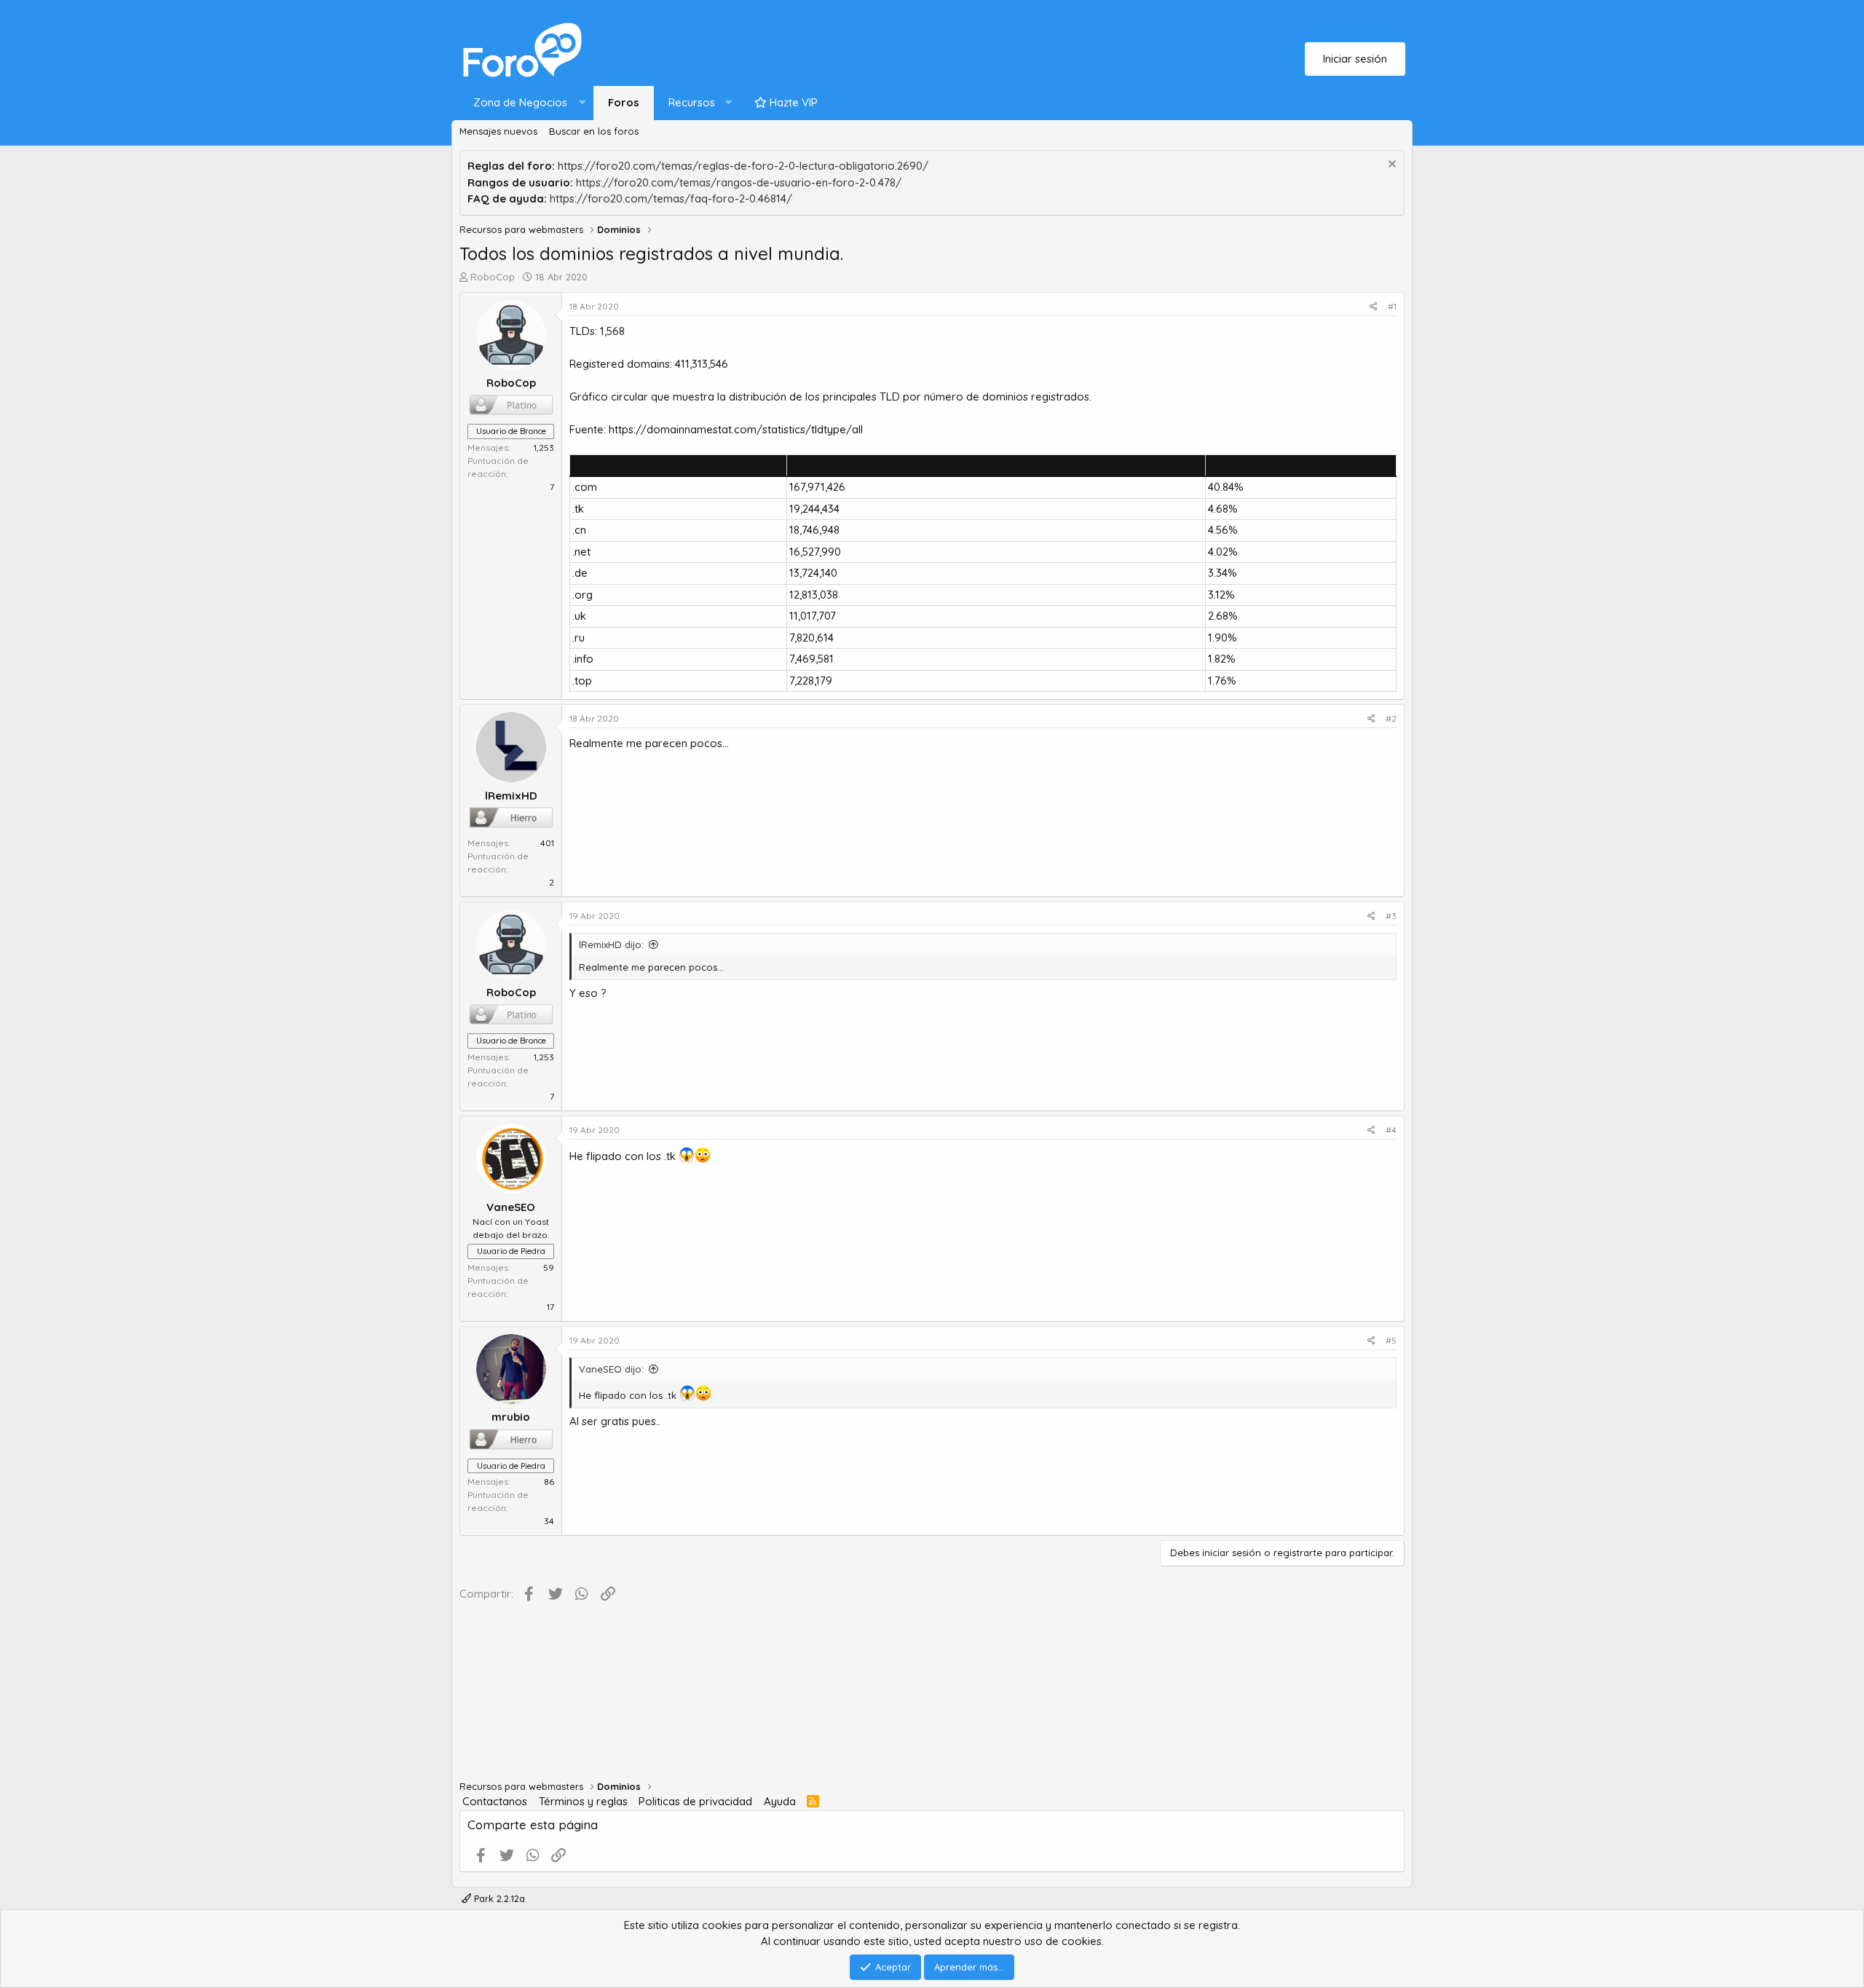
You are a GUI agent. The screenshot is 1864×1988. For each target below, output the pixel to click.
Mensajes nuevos (498, 131)
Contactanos (495, 1801)
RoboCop (493, 277)
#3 (1391, 916)
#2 (1391, 718)
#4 (1391, 1130)
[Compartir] (1374, 307)
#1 (1392, 306)
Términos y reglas (583, 1801)
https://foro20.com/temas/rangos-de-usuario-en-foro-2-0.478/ (739, 182)
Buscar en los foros (594, 131)
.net (581, 552)
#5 (1391, 1340)
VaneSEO (511, 1207)
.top (582, 681)
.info (583, 659)
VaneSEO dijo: (611, 1369)
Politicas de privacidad (695, 1801)
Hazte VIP (792, 102)
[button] (526, 103)
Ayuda (780, 1801)
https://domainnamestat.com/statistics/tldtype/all (736, 429)
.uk (579, 616)
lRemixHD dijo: (611, 944)
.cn (579, 530)
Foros (624, 102)
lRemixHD (511, 796)
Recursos (692, 102)
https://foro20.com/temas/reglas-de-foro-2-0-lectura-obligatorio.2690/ (743, 166)
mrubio (511, 1417)
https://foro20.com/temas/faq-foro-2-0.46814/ (671, 198)
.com (585, 487)
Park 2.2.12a (498, 1898)
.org (582, 595)
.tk (578, 509)
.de (580, 573)
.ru (578, 638)
